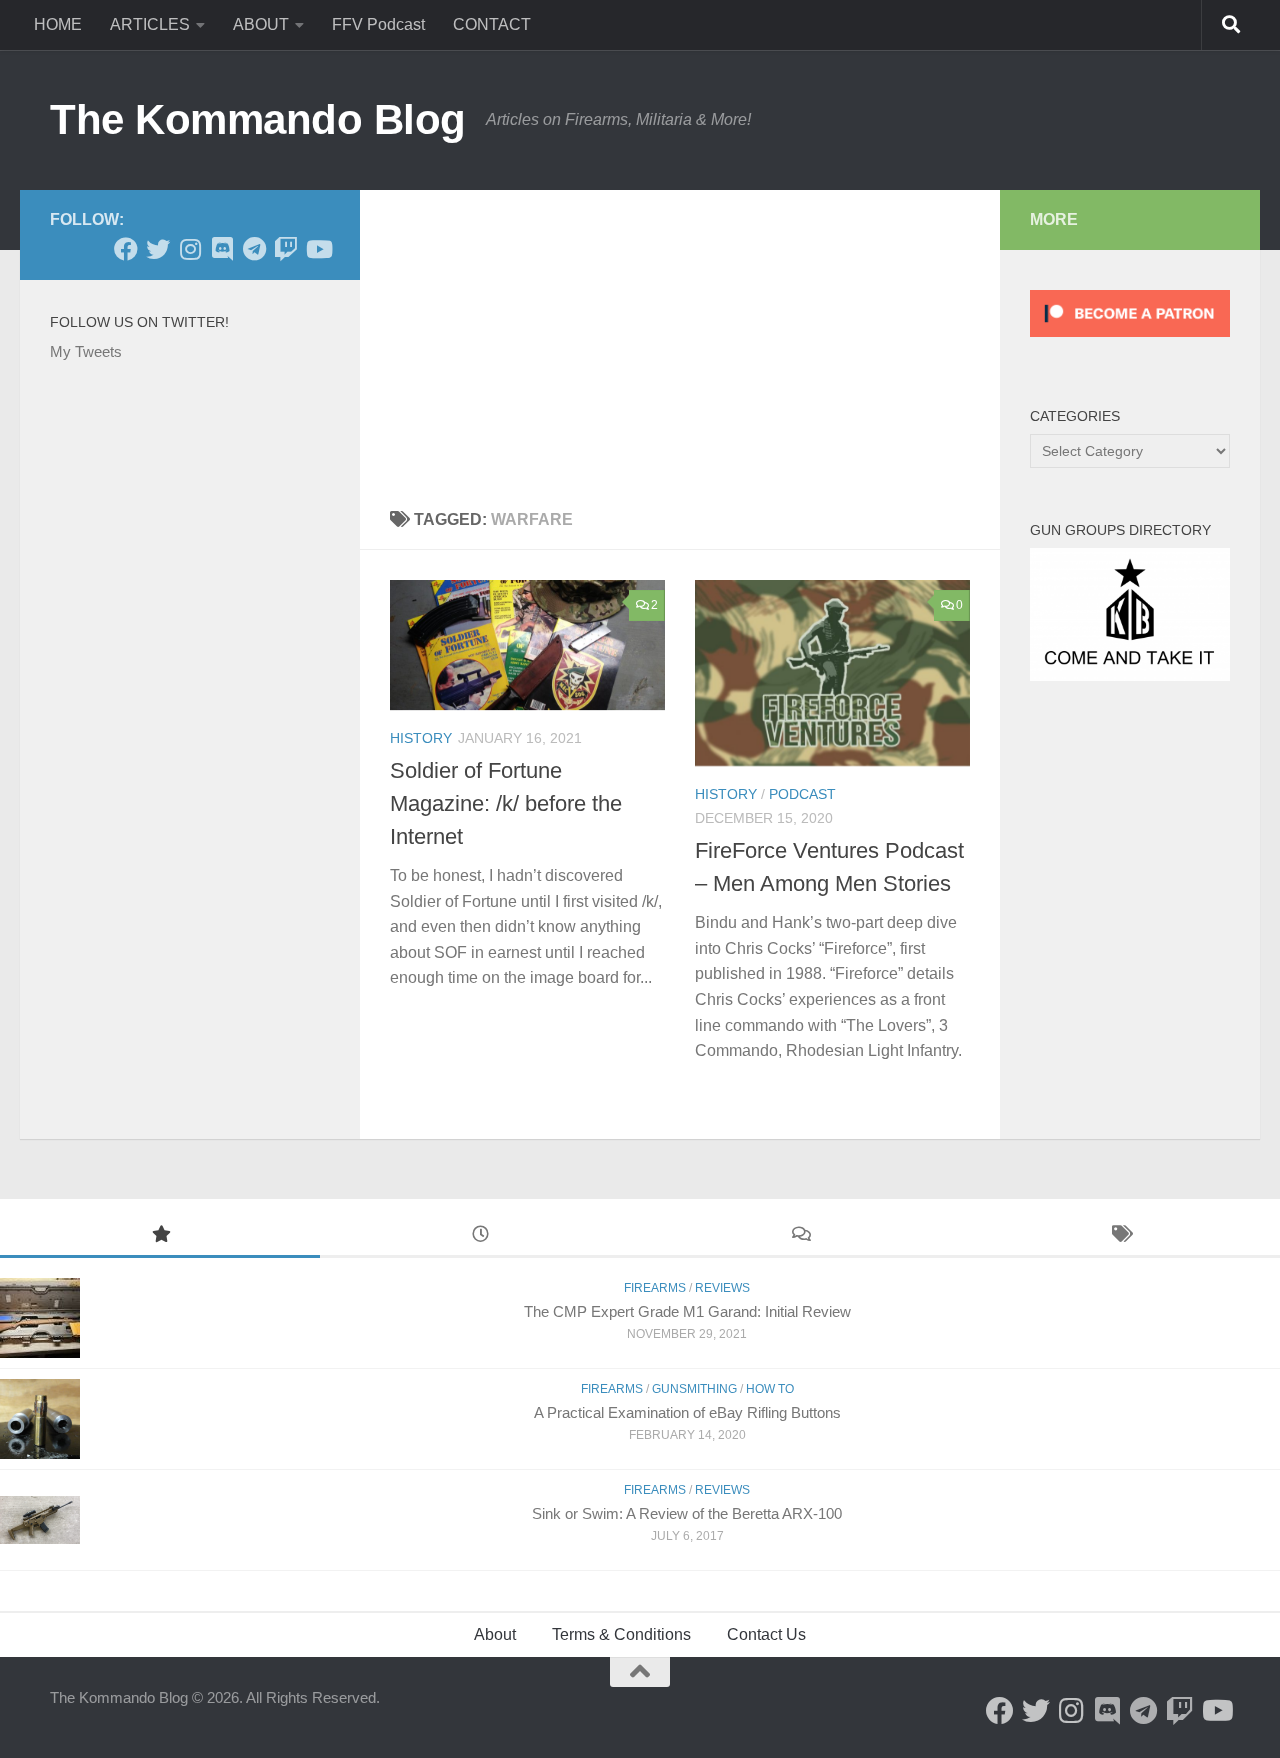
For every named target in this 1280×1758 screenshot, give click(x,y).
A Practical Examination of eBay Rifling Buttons (687, 1412)
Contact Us (766, 1634)
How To (770, 1389)
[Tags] (1120, 1236)
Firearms (655, 1288)
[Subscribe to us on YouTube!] (318, 249)
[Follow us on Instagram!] (190, 249)
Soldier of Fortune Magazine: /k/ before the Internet (506, 803)
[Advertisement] (680, 340)
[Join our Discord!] (222, 249)
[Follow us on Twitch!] (286, 249)
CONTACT (492, 24)
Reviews (722, 1288)
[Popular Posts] (160, 1236)
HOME (58, 24)
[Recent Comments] (800, 1236)
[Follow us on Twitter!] (158, 249)
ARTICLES (150, 24)
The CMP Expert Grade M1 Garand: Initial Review (687, 1311)
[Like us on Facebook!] (126, 249)
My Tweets (86, 351)
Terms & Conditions (621, 1634)
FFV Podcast (378, 24)
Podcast (802, 794)
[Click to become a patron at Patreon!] (1130, 341)
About (495, 1634)
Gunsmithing (694, 1389)
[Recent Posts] (480, 1236)
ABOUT (261, 24)
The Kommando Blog (258, 119)
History (421, 738)
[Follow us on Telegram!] (254, 249)
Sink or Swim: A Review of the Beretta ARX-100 (687, 1513)
